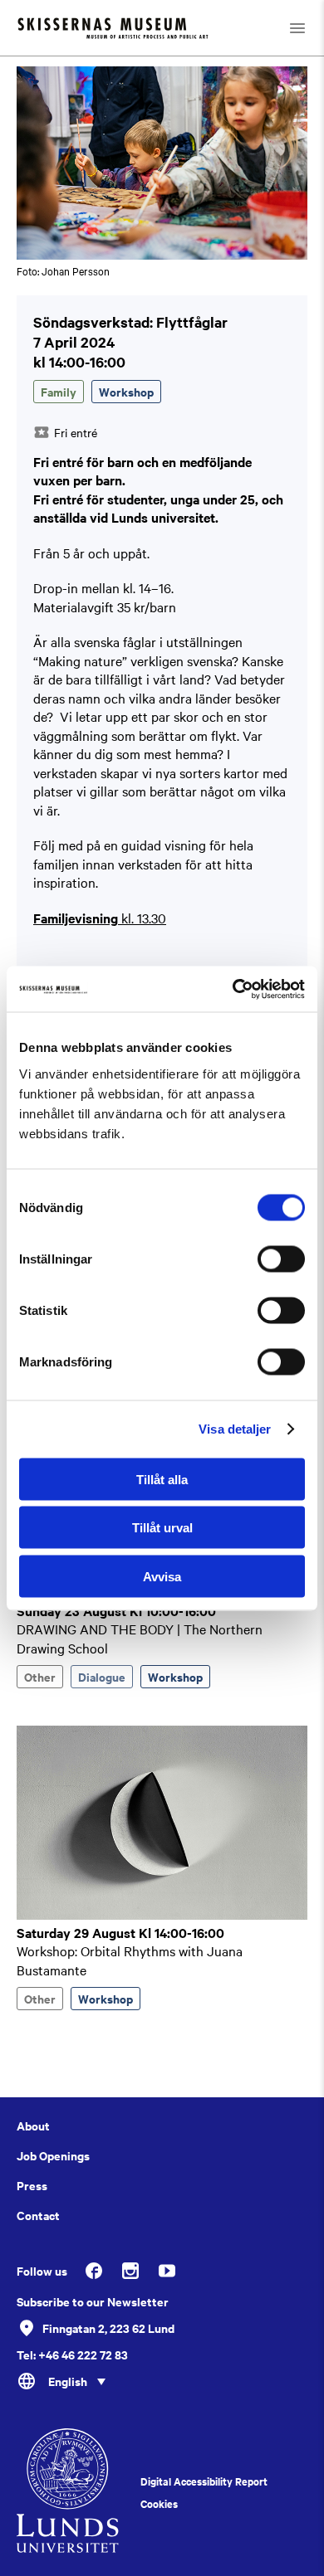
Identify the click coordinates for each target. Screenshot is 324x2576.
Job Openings (53, 2155)
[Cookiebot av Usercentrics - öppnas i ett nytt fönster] (233, 989)
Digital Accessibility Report (204, 2481)
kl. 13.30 (100, 918)
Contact (38, 2215)
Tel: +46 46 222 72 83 (72, 2354)
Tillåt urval (162, 1528)
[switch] (281, 1259)
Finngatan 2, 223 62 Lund (108, 2328)
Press (32, 2185)
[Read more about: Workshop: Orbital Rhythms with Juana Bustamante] (162, 1915)
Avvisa (162, 1576)
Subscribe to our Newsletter (93, 2301)
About (33, 2126)
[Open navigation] (297, 28)
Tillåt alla (162, 1479)
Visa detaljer (235, 1429)
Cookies (159, 2504)
